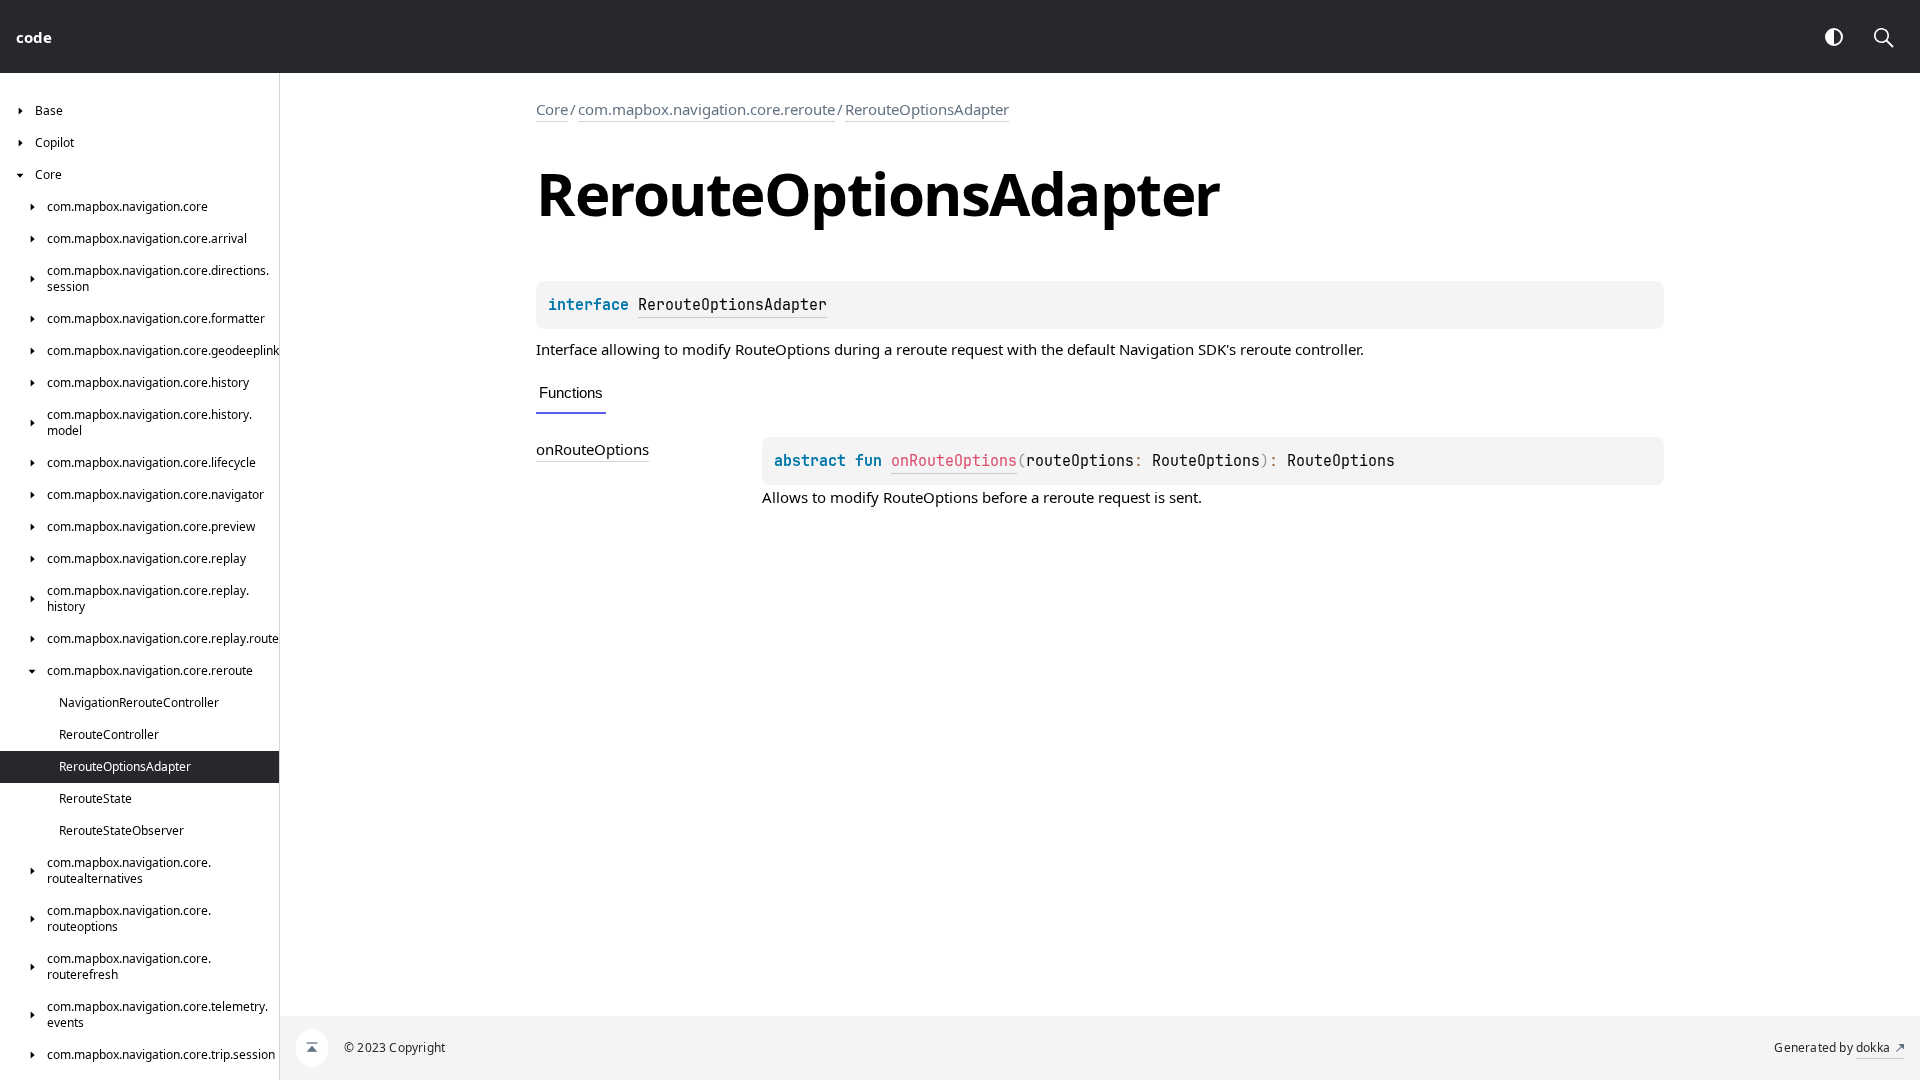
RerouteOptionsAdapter (927, 109)
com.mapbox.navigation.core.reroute (706, 109)
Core (552, 109)
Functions (571, 392)
